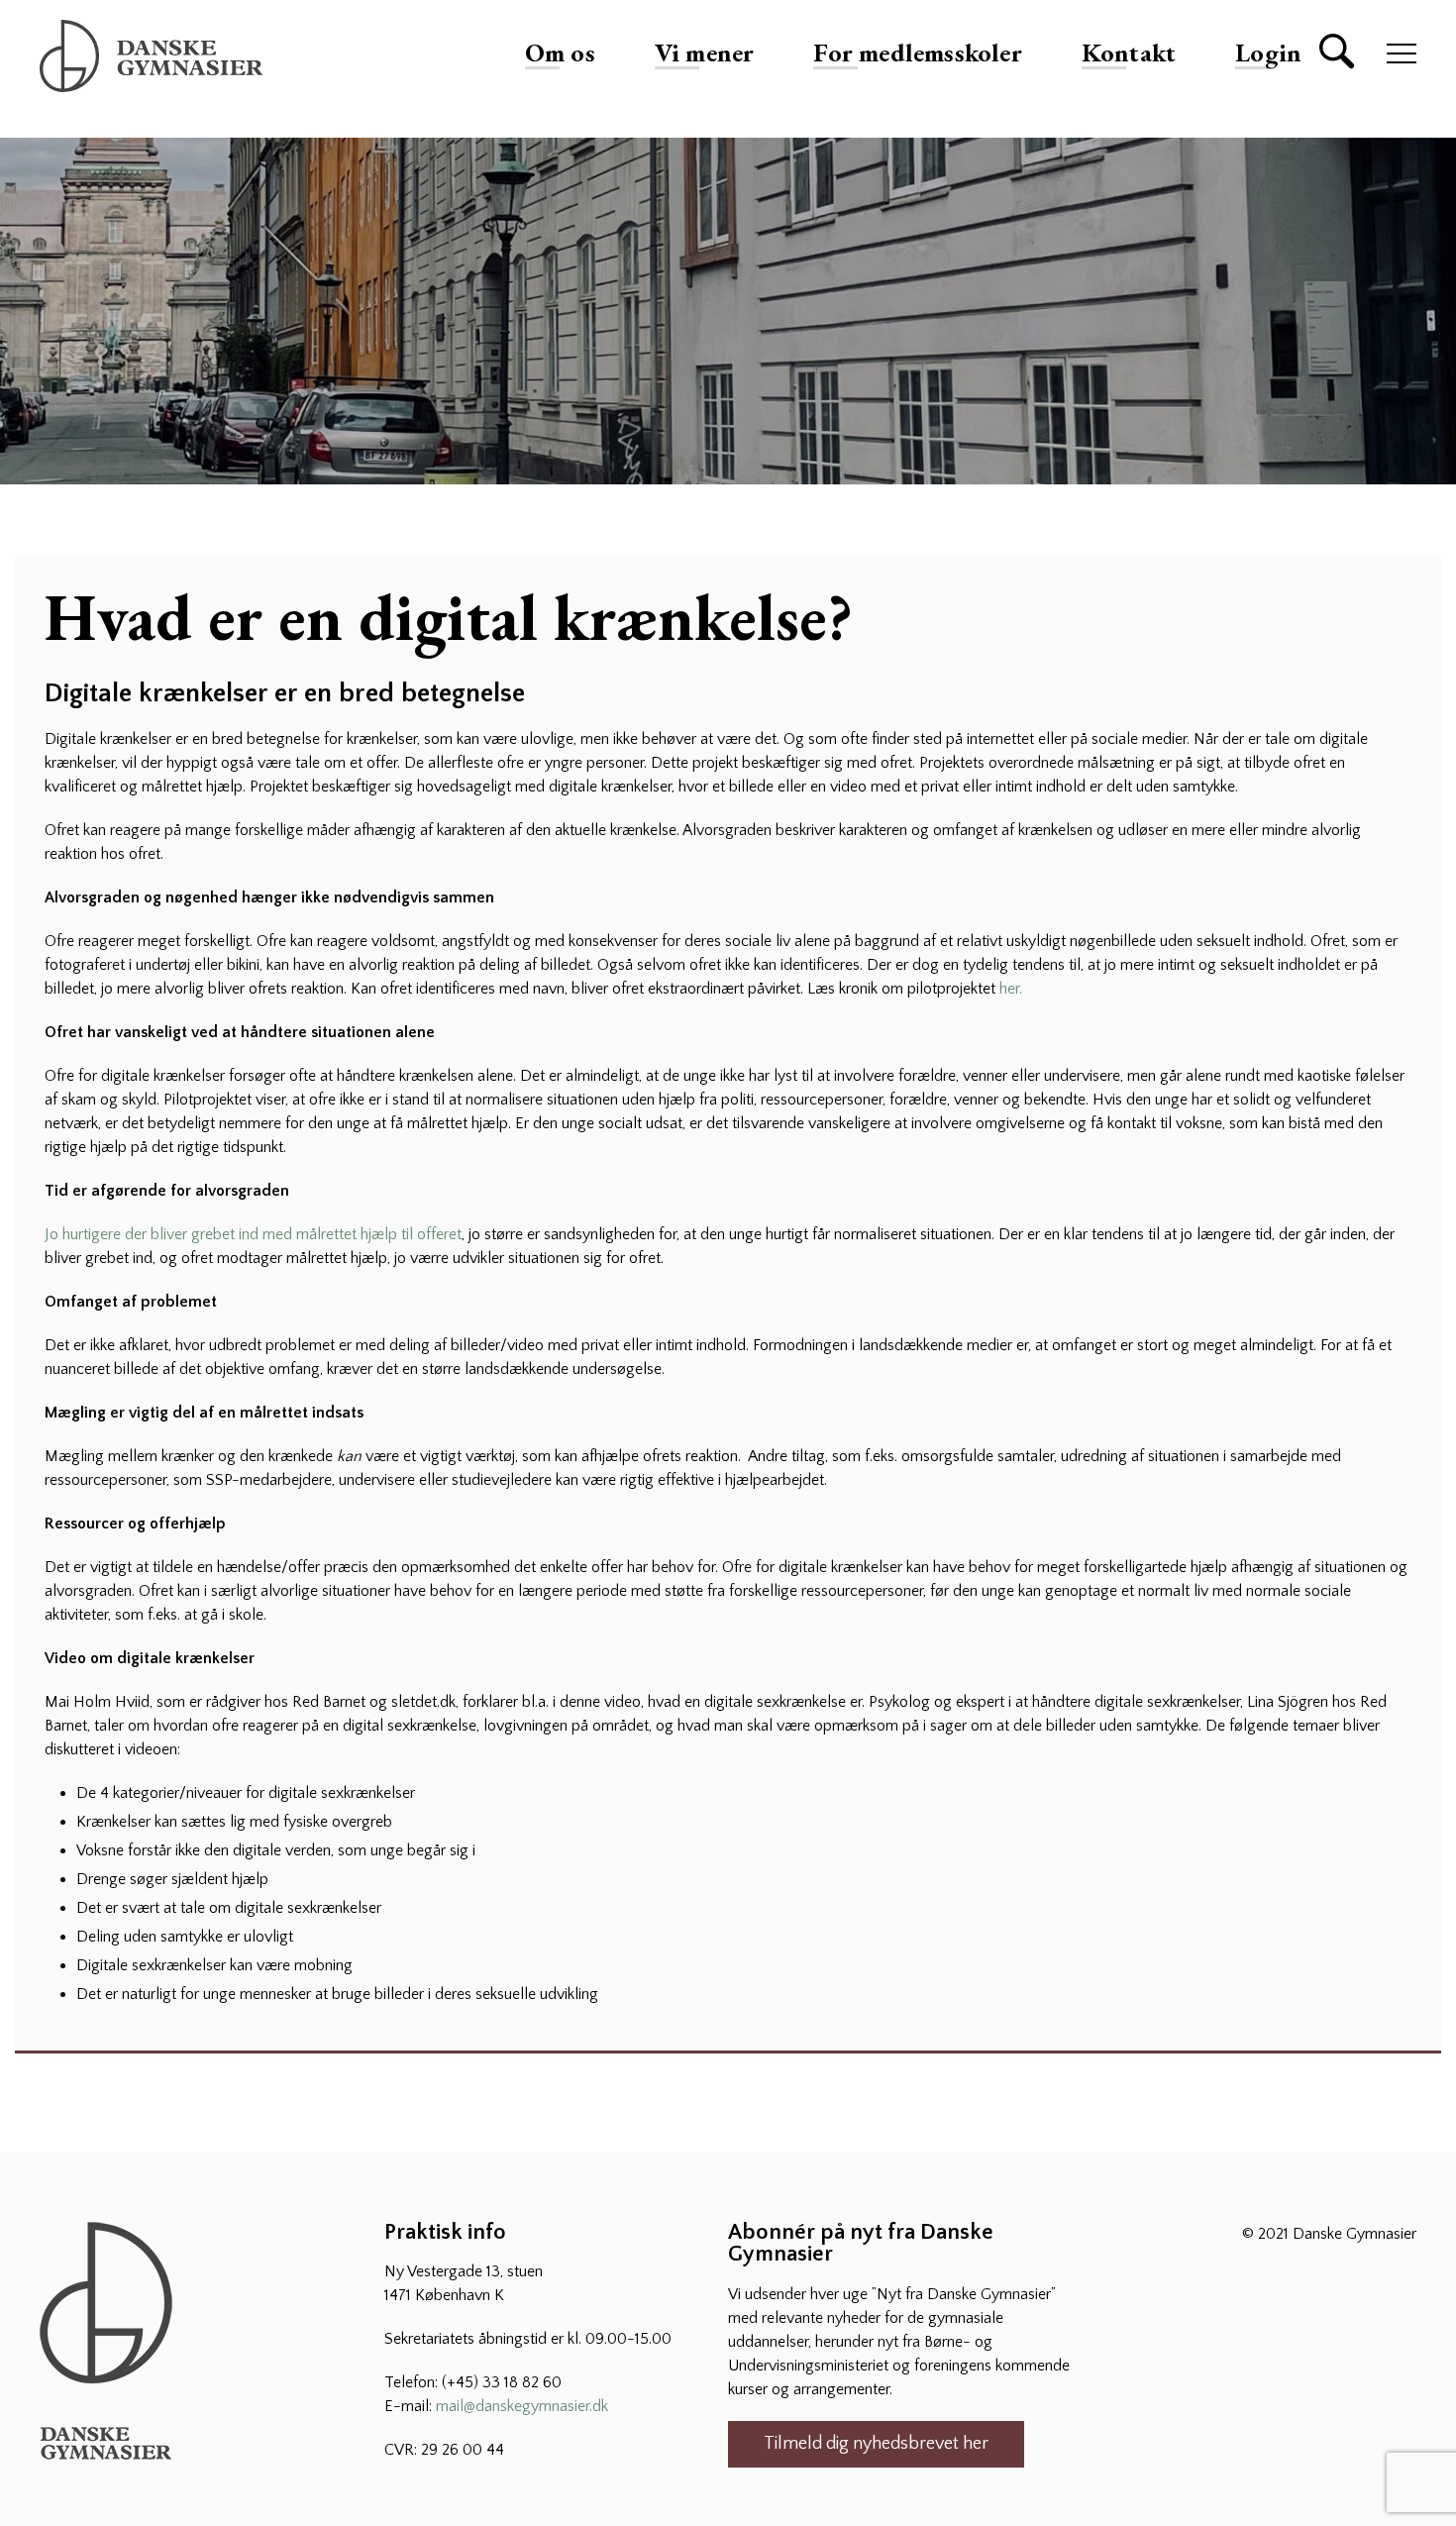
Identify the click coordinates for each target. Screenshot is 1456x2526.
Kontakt (1129, 53)
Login (1268, 53)
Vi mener (705, 53)
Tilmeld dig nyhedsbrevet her (876, 2444)
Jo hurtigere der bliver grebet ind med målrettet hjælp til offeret (253, 1234)
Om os (560, 53)
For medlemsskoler (917, 53)
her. (1011, 989)
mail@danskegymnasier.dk (522, 2406)
